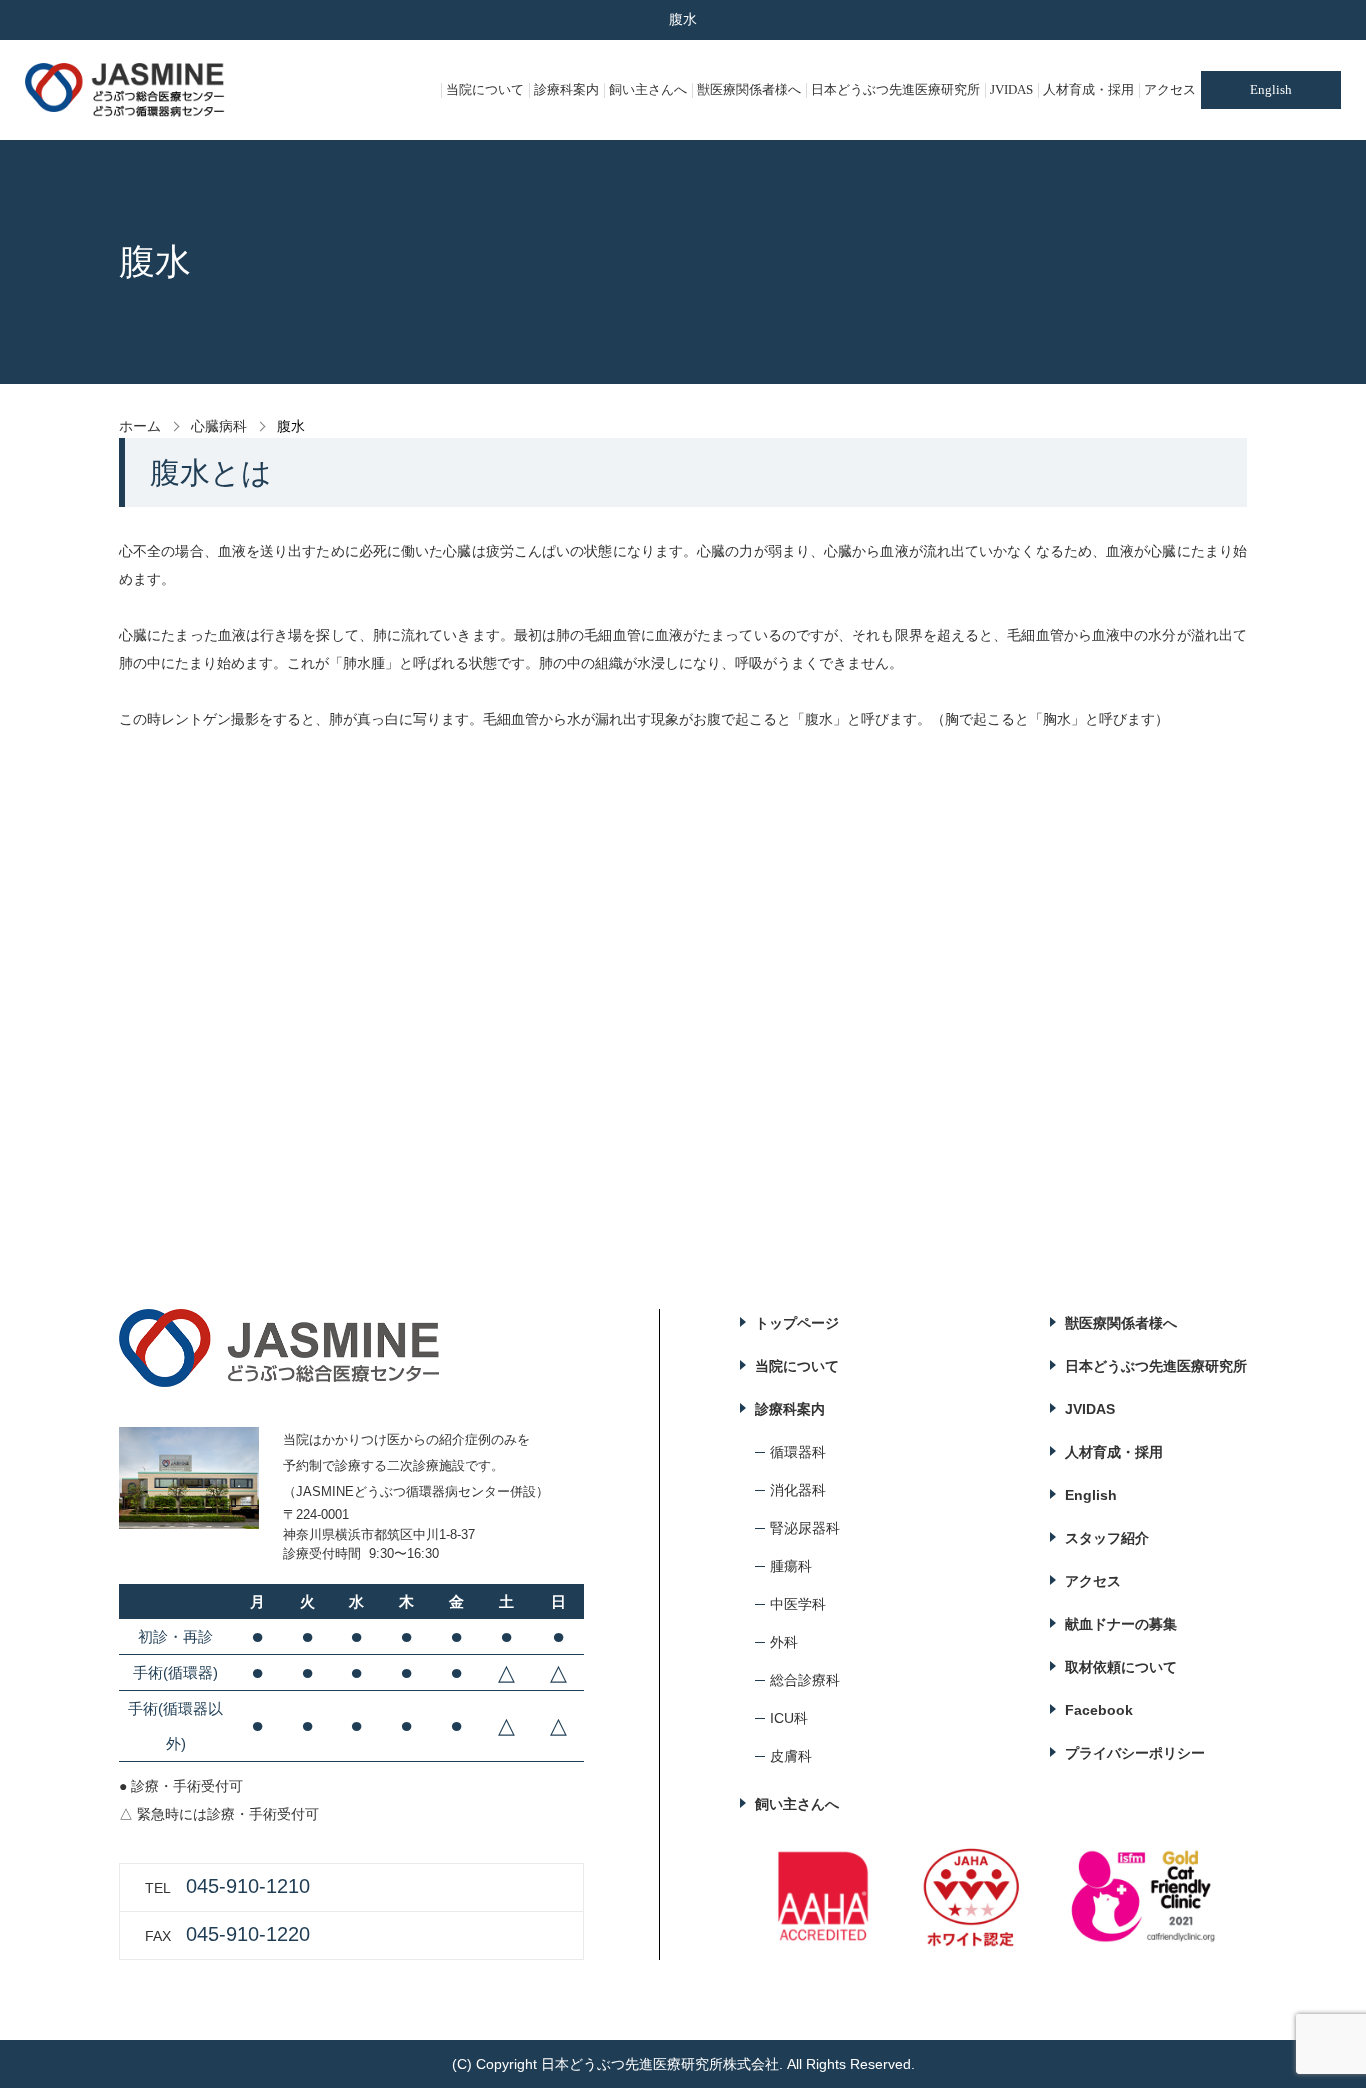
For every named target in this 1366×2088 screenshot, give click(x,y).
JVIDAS (1011, 89)
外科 (784, 1642)
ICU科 (789, 1718)
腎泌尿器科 (805, 1528)
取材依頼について (1121, 1667)
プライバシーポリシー (1135, 1753)
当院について (485, 89)
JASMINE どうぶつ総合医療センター (125, 90)
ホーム (140, 426)
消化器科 (798, 1490)
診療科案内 (566, 89)
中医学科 (798, 1604)
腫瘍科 (791, 1566)
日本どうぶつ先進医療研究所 (895, 89)
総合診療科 (805, 1680)
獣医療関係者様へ (749, 89)
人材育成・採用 (1088, 89)
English (1271, 89)
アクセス (1170, 89)
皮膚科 (791, 1756)
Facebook (1099, 1710)
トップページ (797, 1323)
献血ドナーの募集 (1121, 1624)
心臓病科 (219, 426)
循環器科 (798, 1452)
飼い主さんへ (648, 89)
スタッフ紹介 (1107, 1538)
